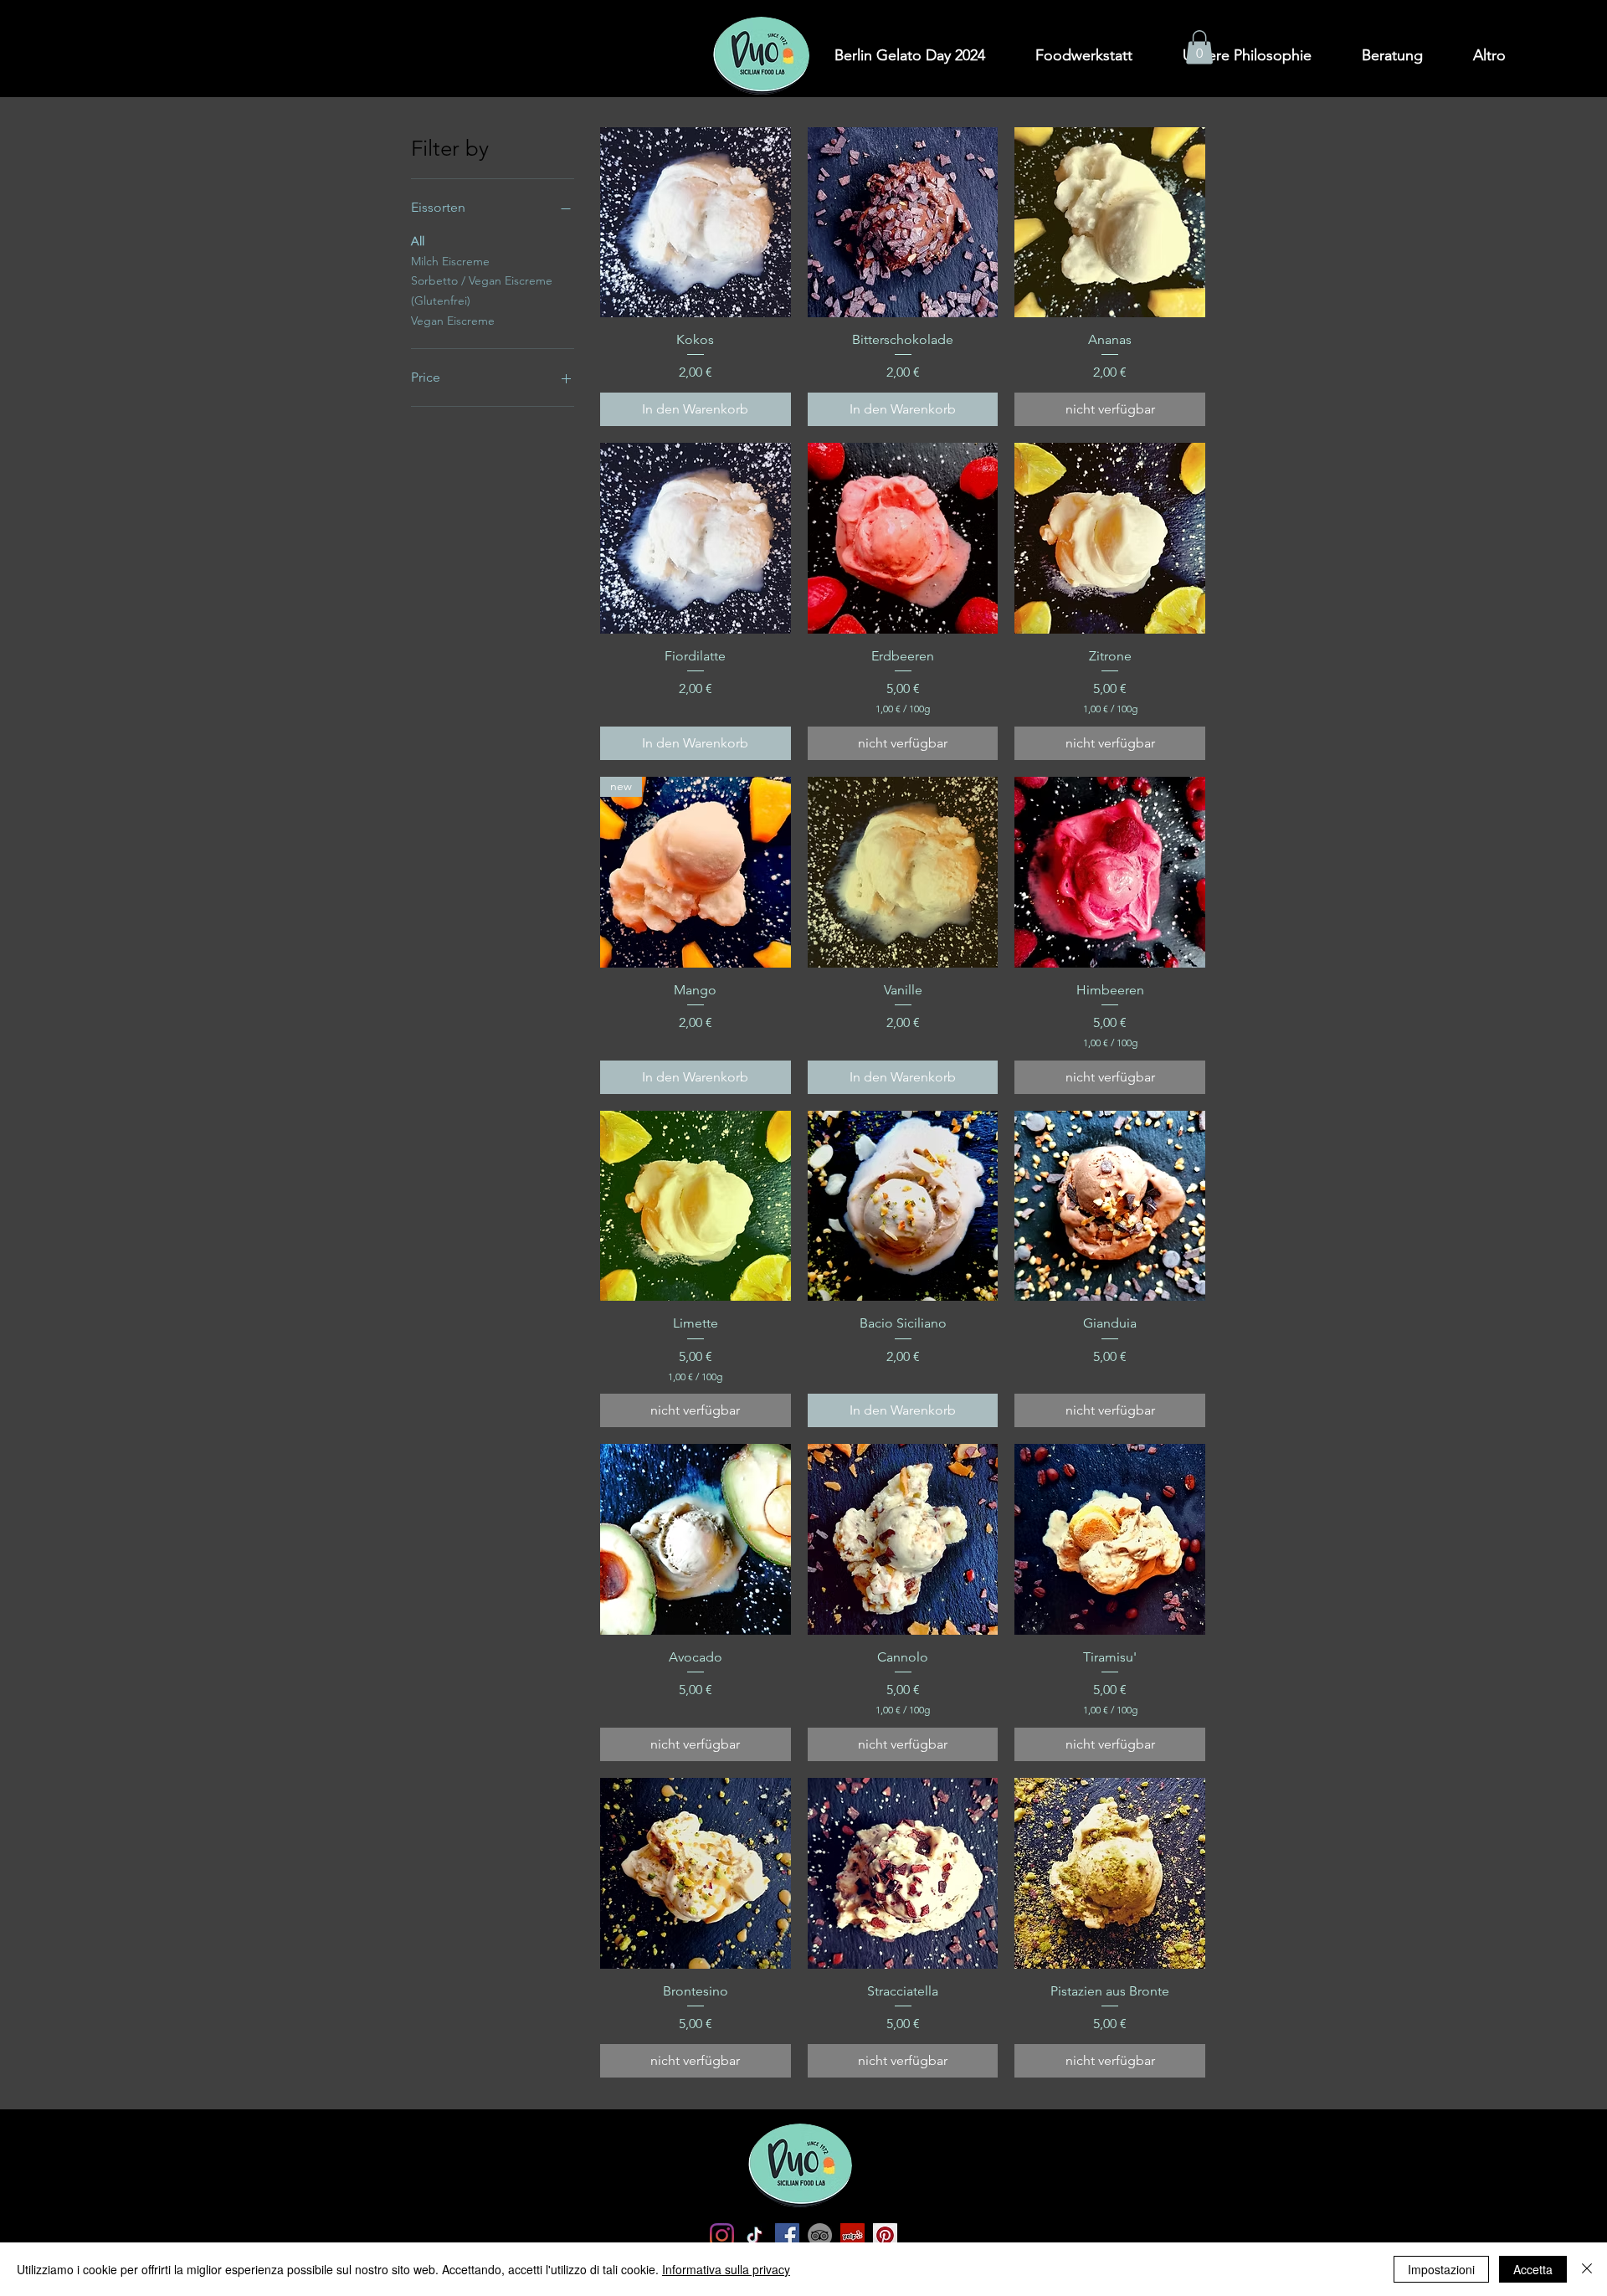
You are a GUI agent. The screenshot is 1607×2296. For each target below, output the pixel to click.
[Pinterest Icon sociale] (885, 2235)
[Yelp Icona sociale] (852, 2235)
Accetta (1533, 2269)
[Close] (1587, 2269)
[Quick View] (696, 223)
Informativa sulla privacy (726, 2269)
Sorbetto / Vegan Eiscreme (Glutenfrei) (482, 290)
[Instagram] (722, 2235)
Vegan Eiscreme (453, 321)
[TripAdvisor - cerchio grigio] (820, 2235)
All (418, 241)
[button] (1199, 47)
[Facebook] (787, 2235)
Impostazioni (1441, 2269)
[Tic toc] (755, 2235)
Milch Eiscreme (450, 261)
